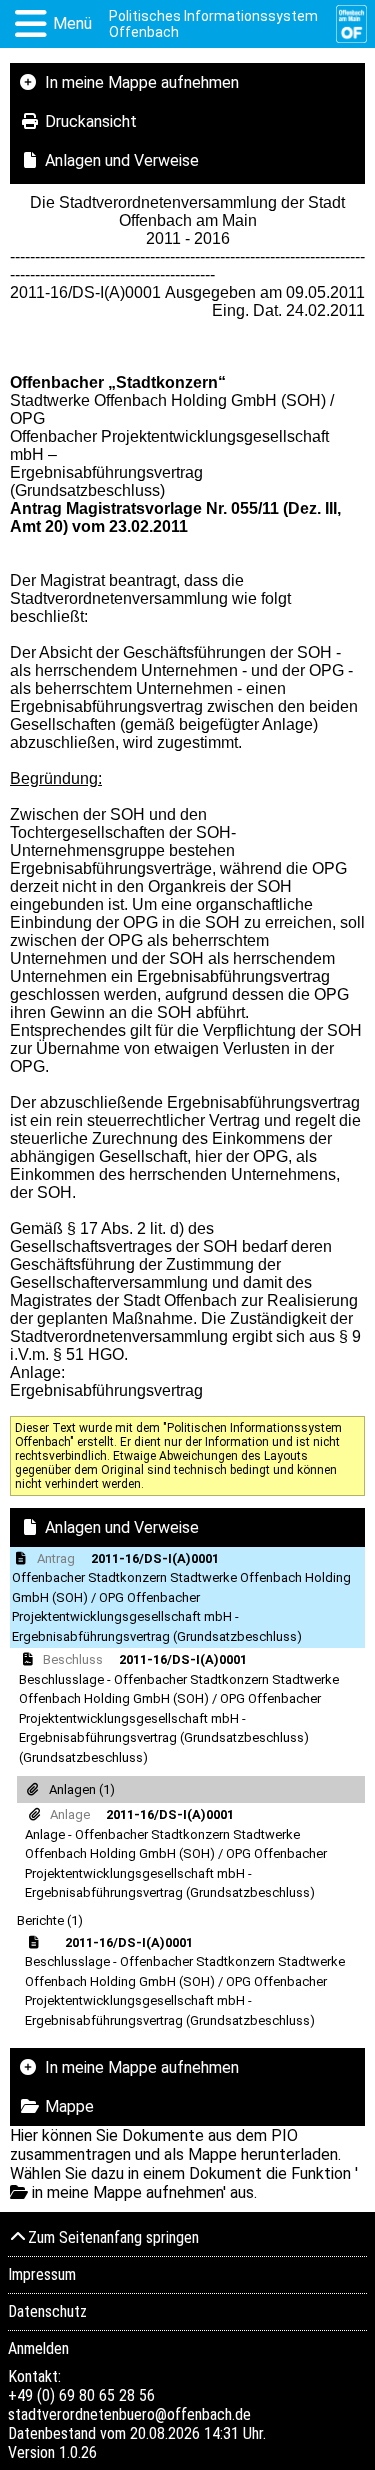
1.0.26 (78, 2452)
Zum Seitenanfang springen (113, 2237)
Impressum (42, 2274)
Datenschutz (47, 2311)
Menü (72, 23)
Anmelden (38, 2348)
